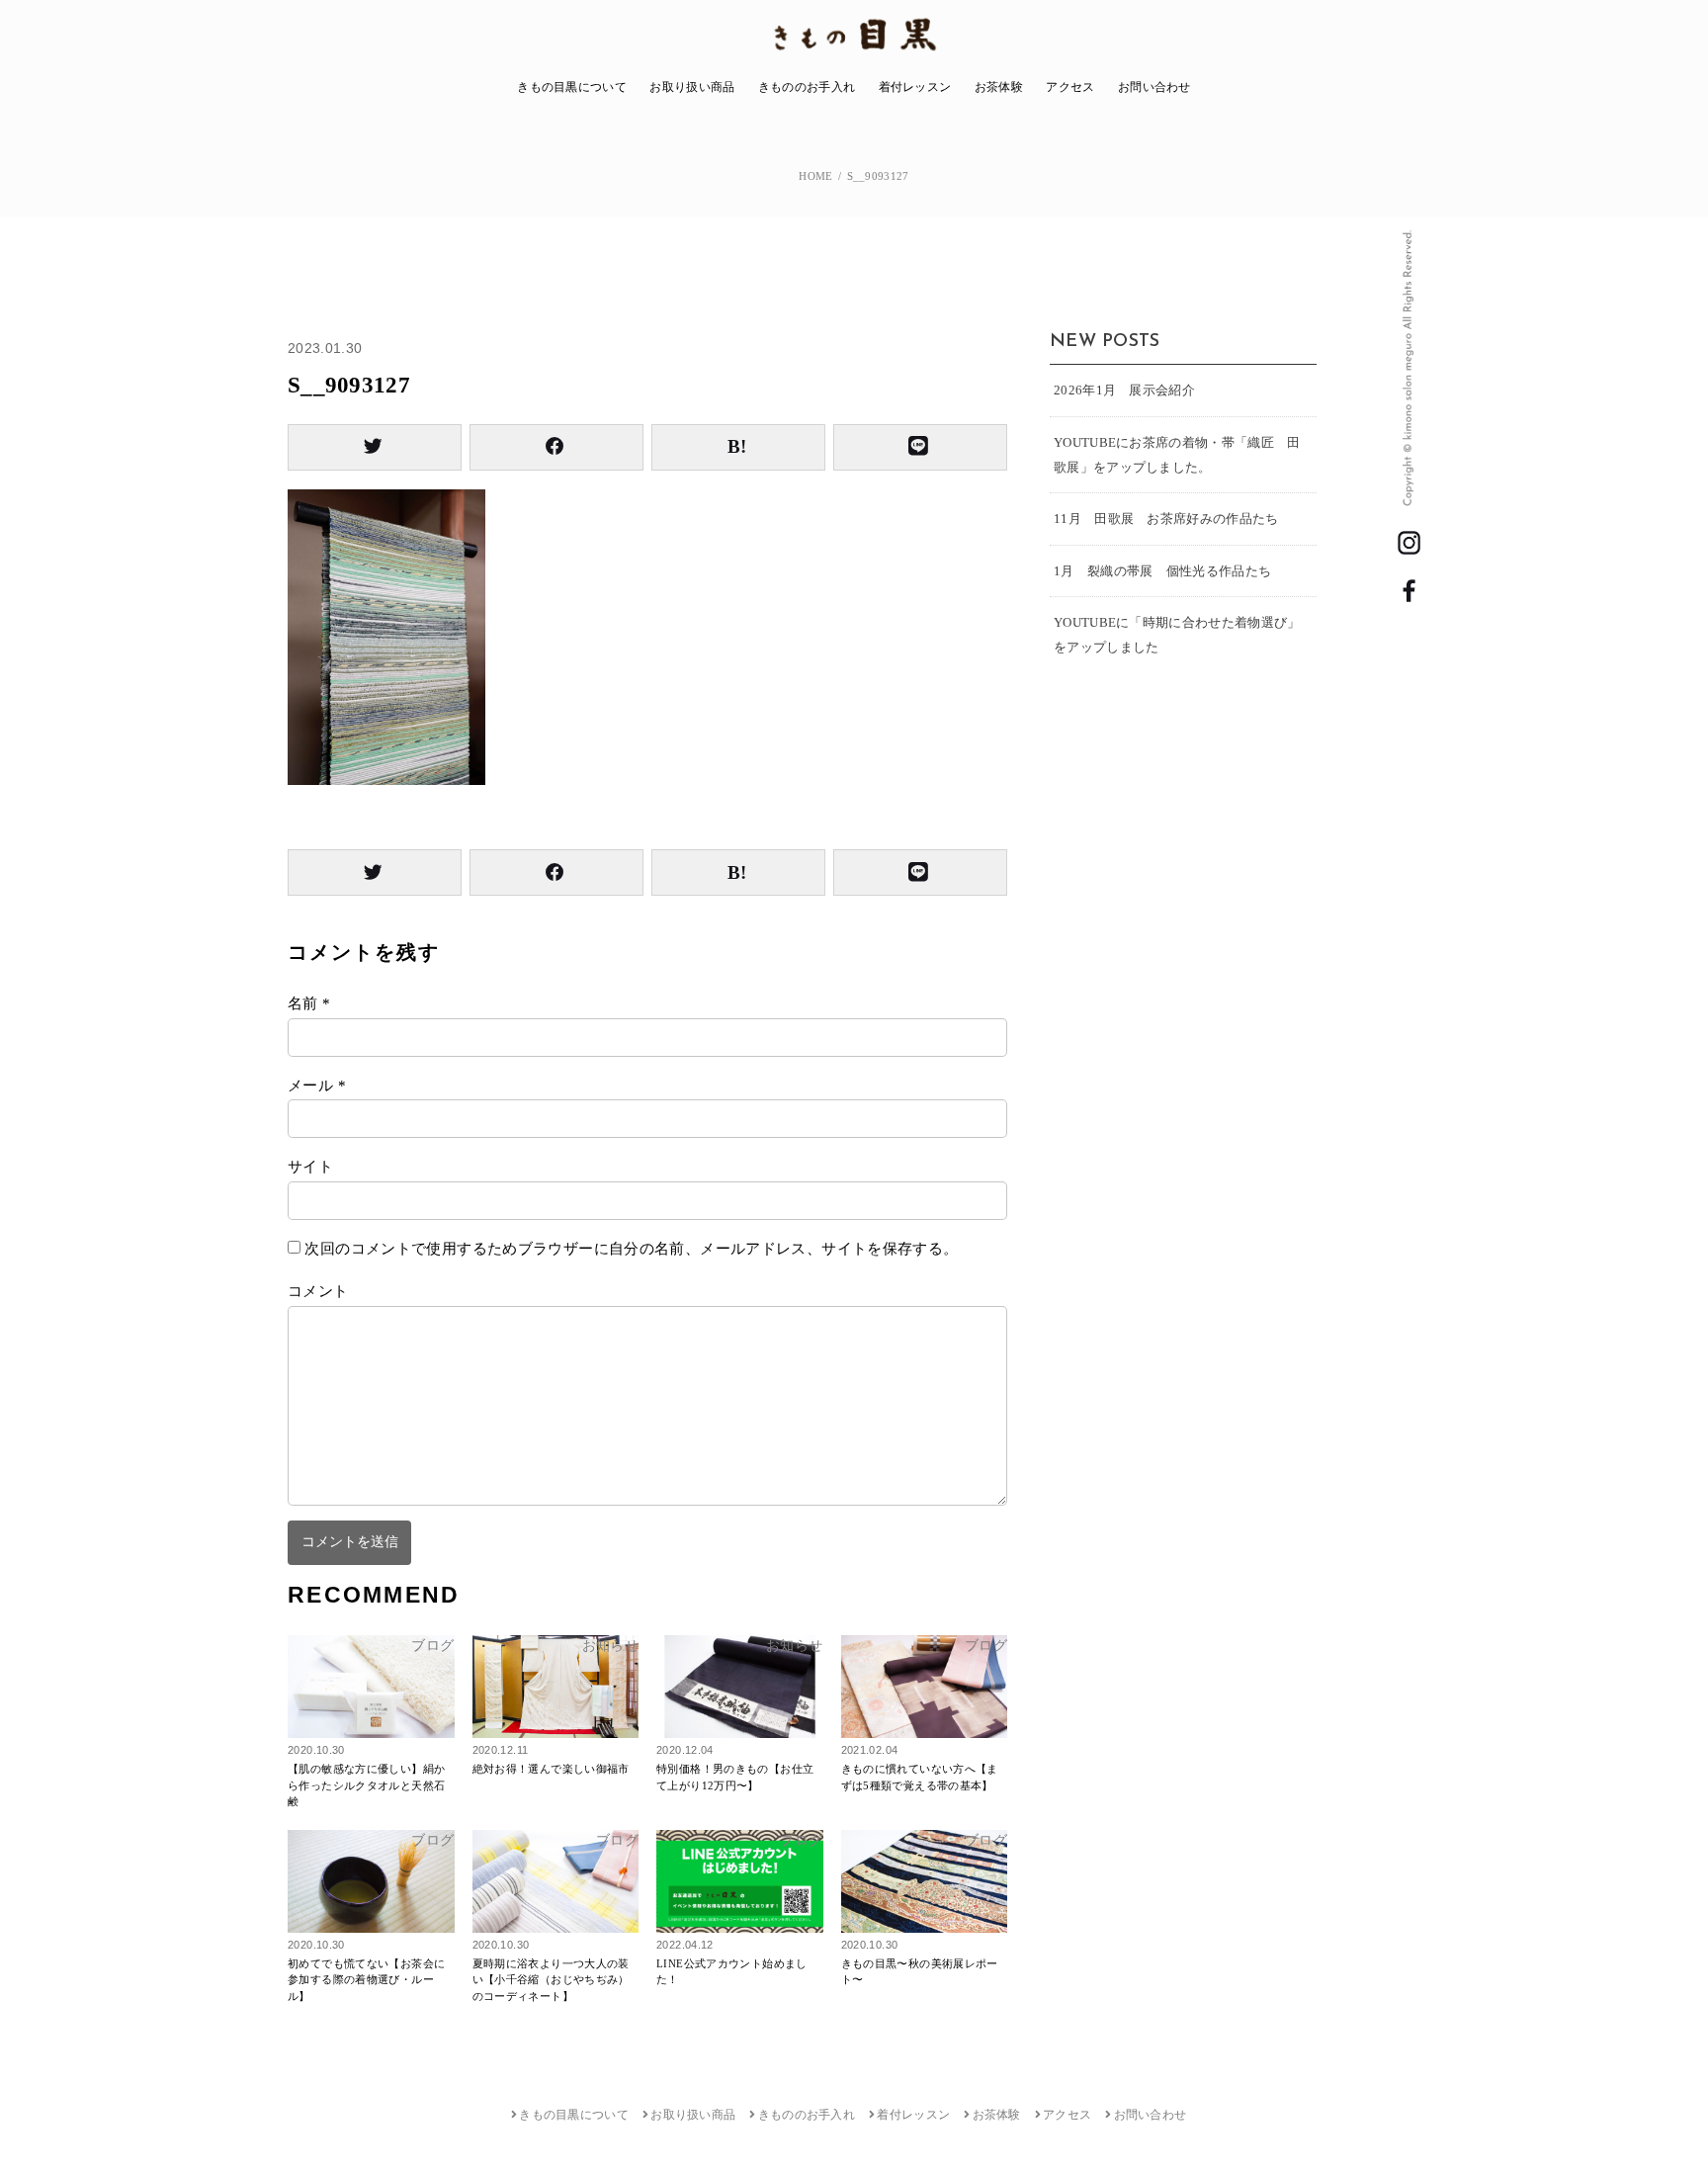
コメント (318, 1291)
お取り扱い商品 (692, 87)
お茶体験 (999, 87)
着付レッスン (915, 87)
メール (317, 1086)
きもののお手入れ (807, 87)
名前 (309, 1003)
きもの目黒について (572, 87)
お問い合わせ (1154, 87)
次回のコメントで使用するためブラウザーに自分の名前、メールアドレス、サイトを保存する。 (631, 1249)
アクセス (1070, 87)
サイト (310, 1167)
